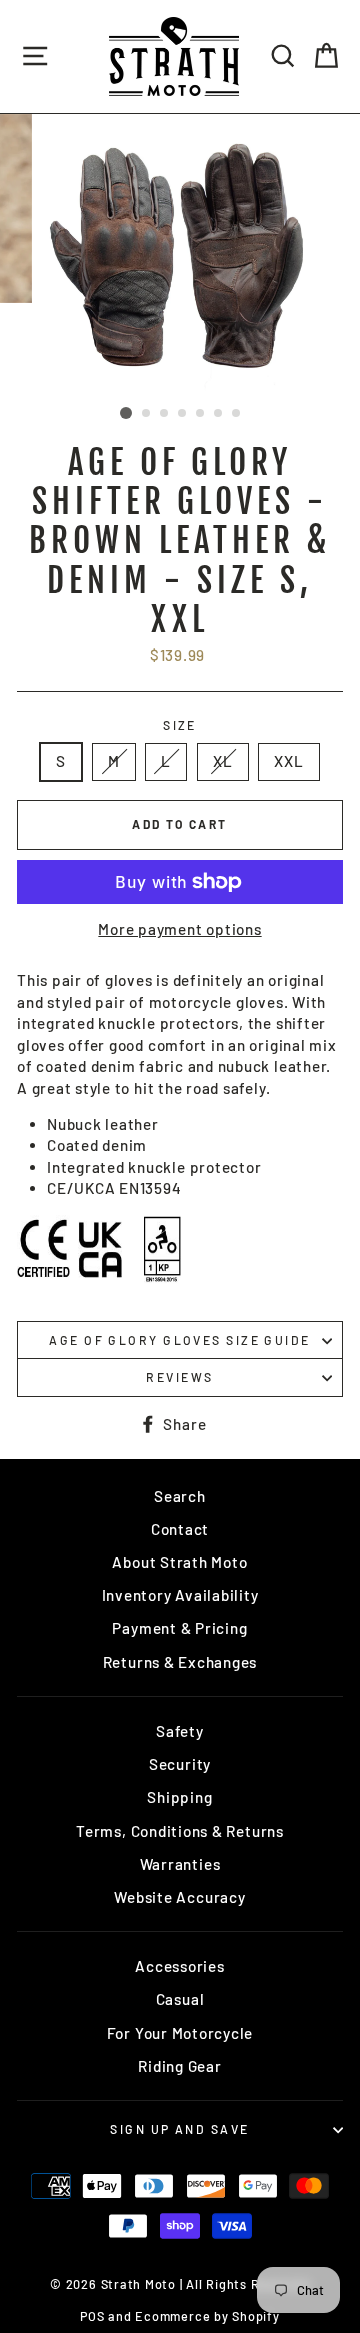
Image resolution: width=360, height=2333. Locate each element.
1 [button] (126, 413)
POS (92, 2316)
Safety (180, 1731)
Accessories (179, 1966)
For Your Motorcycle (180, 2033)
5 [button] (201, 414)
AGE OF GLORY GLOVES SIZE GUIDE (179, 1340)
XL (223, 761)
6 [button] (219, 414)
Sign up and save (179, 2129)
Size (180, 725)
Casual (180, 1999)
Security (180, 1764)
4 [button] (183, 414)
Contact (180, 1529)
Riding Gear (179, 2066)
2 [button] (147, 414)
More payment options (179, 929)
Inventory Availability (180, 1595)
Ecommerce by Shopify (207, 2316)
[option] (180, 256)
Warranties (180, 1864)
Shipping (179, 1797)
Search (180, 1496)
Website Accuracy (179, 1897)
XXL (288, 761)
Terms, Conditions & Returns (180, 1831)
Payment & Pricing (179, 1628)
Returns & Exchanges (180, 1662)
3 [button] (165, 414)
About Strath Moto (179, 1562)
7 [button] (237, 414)
